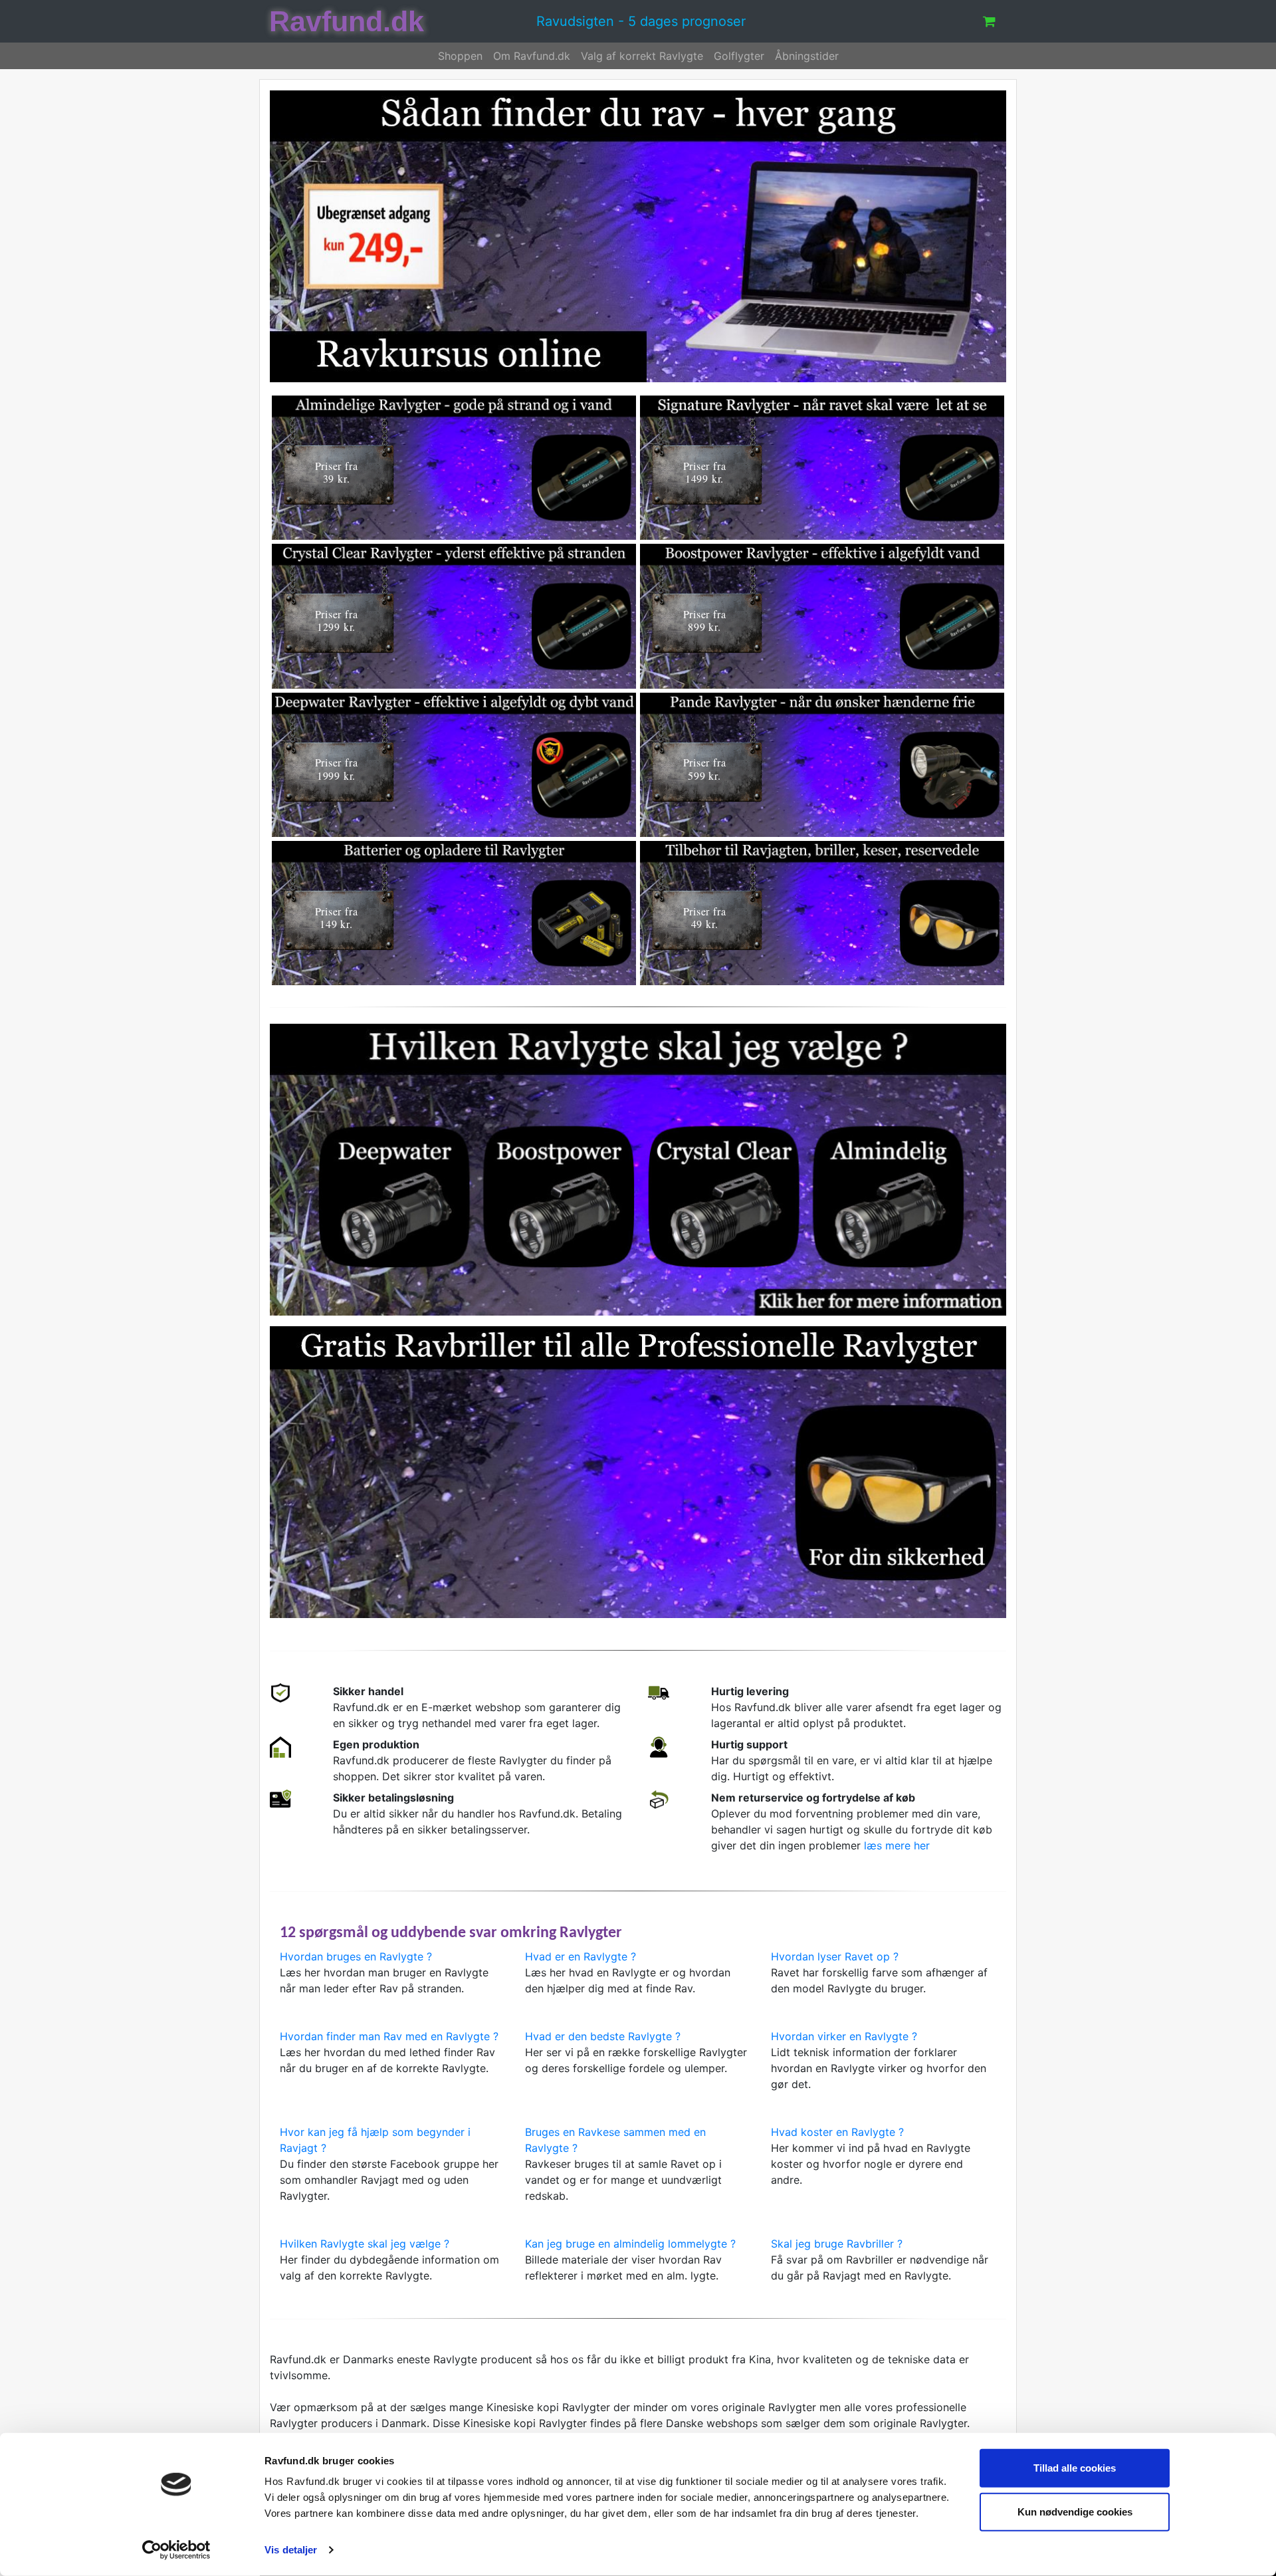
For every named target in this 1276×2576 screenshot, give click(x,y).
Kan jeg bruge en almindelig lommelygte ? (630, 2244)
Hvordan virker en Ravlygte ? (844, 2036)
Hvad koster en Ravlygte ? (837, 2132)
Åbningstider (807, 56)
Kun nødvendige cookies (1075, 2511)
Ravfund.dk (347, 22)
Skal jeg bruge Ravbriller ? (837, 2244)
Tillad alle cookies (1075, 2468)
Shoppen (460, 56)
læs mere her (897, 1845)
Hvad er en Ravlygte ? (581, 1956)
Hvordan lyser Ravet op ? (835, 1956)
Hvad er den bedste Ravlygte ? (603, 2036)
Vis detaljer (291, 2550)
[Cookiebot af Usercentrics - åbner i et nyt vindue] (176, 2550)
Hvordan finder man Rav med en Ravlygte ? (389, 2036)
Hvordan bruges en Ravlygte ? (356, 1956)
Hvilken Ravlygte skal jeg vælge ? (365, 2244)
